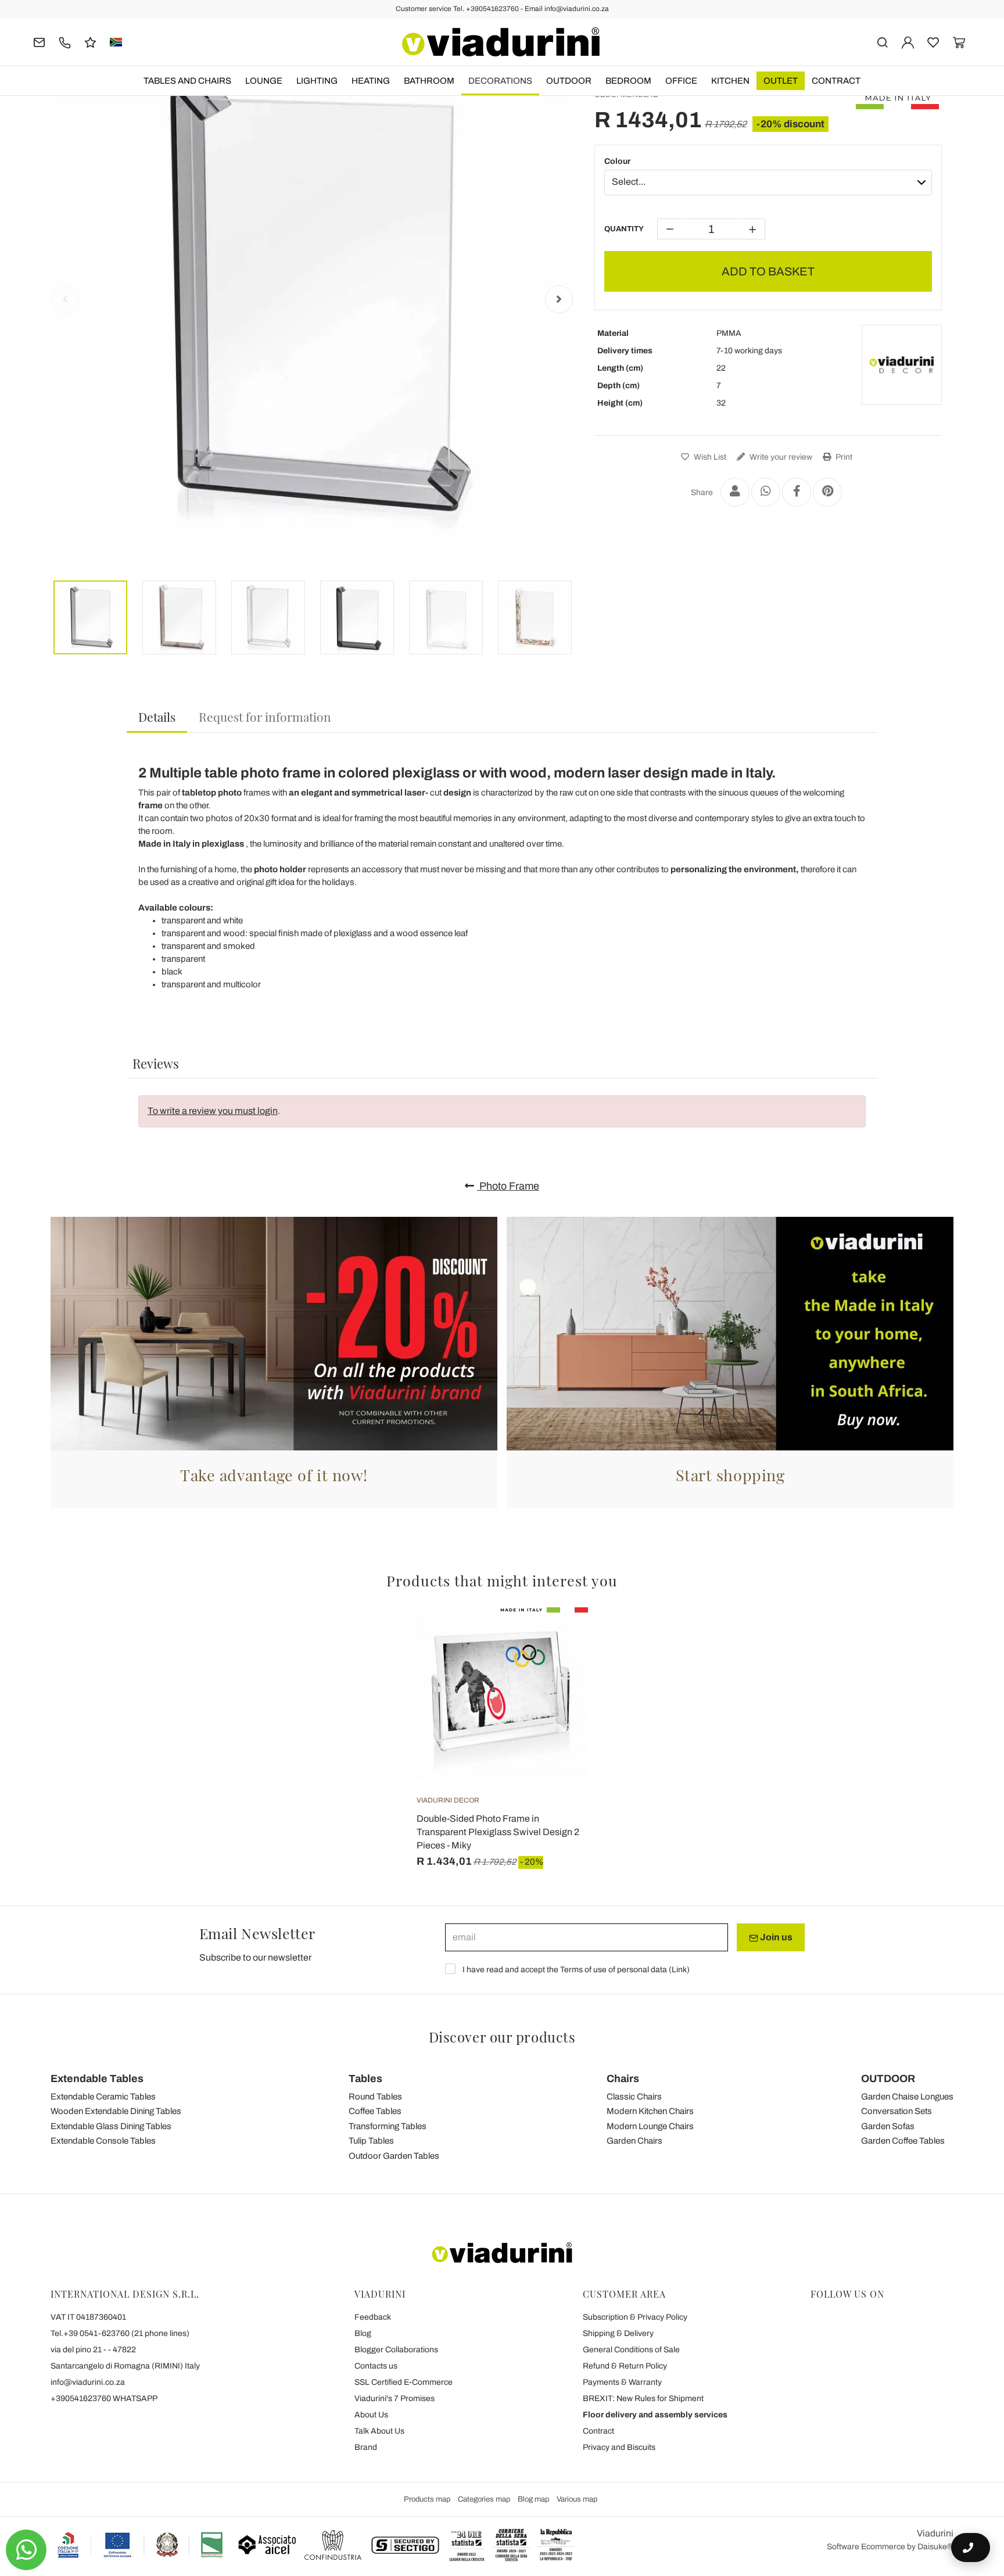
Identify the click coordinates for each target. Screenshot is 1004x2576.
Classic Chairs (634, 2097)
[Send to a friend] (735, 492)
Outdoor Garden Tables (394, 2156)
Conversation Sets (897, 2111)
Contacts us (376, 2366)
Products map (427, 2499)
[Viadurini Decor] (902, 365)
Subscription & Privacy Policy (635, 2317)
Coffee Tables (375, 2111)
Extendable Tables (97, 2079)
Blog (363, 2333)
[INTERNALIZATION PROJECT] (141, 2545)
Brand (366, 2447)
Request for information (265, 716)
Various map (577, 2499)
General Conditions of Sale (631, 2350)
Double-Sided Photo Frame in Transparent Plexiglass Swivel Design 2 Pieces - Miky (498, 1832)
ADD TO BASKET (768, 271)
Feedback (373, 2317)
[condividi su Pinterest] (827, 492)
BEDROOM (628, 81)
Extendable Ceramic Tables (103, 2097)
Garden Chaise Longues (907, 2097)
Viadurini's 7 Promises (395, 2398)
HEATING (371, 81)
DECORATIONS (500, 81)
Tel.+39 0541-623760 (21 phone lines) (120, 2333)
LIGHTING (317, 81)
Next (559, 299)
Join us (775, 1937)
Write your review (780, 457)
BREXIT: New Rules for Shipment (643, 2398)
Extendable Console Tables (103, 2141)
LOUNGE (264, 81)
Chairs (623, 2079)
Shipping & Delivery (618, 2333)
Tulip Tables (371, 2141)
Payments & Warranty (622, 2382)
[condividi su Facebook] (797, 492)
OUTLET (781, 81)
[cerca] (882, 42)
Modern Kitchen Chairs (650, 2111)
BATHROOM (429, 81)
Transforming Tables (388, 2126)
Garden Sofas (888, 2126)
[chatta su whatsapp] (26, 2550)
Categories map (484, 2499)
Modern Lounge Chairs (650, 2126)
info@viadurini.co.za (88, 2382)
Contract (836, 81)
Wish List (709, 457)
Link (679, 1970)
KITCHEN (730, 81)
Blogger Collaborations (396, 2350)
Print (843, 457)
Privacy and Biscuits (619, 2447)
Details (157, 716)
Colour (617, 161)
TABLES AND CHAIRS (187, 81)
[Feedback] (90, 42)
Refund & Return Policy (625, 2366)
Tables (365, 2079)
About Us (371, 2415)
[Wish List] (558, 1665)
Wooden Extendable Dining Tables (116, 2111)
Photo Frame (508, 1186)
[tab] (157, 717)
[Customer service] (65, 42)
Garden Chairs (634, 2141)
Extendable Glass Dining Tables (111, 2126)
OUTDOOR (569, 81)
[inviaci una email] (39, 42)
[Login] (908, 42)
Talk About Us (379, 2431)
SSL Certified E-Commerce (404, 2382)
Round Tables (375, 2097)
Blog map (533, 2499)
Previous (65, 299)
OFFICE (681, 81)
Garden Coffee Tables (903, 2141)
